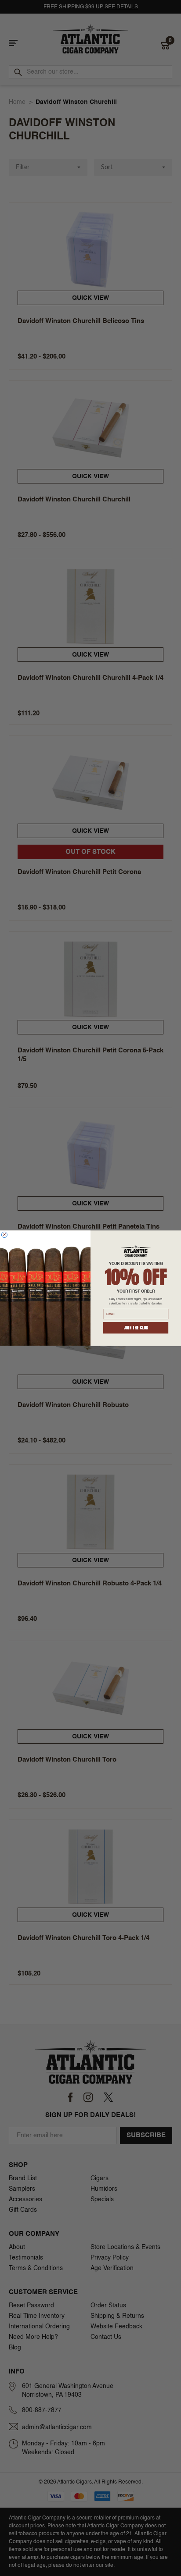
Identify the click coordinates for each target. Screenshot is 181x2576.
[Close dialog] (4, 1235)
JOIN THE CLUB (136, 1328)
